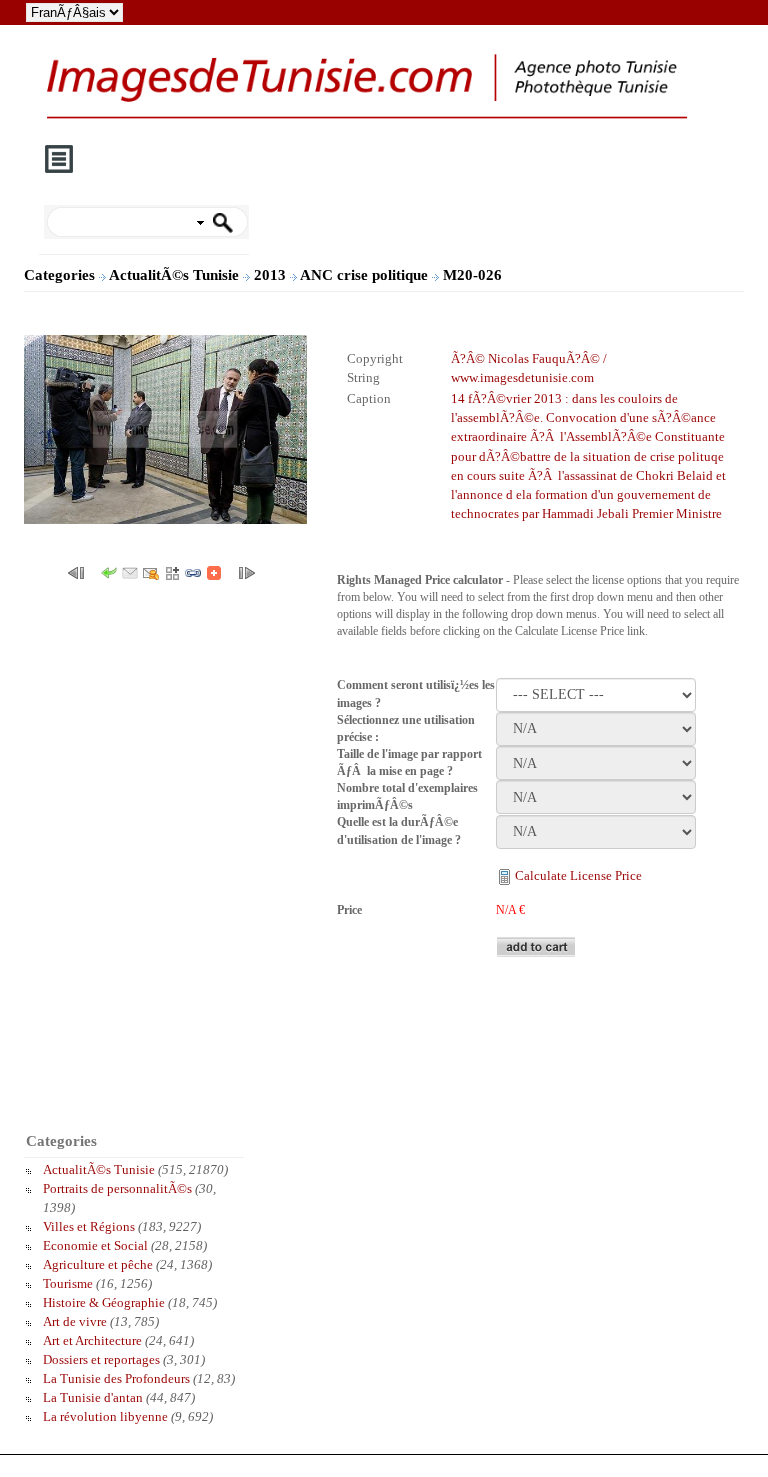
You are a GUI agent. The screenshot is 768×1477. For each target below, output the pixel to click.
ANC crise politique (366, 275)
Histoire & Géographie (104, 1302)
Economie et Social (95, 1245)
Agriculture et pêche (98, 1264)
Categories (59, 275)
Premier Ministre (677, 513)
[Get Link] (193, 571)
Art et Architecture (92, 1340)
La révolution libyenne (105, 1416)
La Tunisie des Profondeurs (116, 1378)
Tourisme (68, 1283)
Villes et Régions (89, 1226)
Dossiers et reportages (101, 1359)
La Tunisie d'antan (93, 1397)
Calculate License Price (578, 875)
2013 (272, 275)
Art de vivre (75, 1321)
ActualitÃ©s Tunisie (176, 275)
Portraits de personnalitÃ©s (117, 1188)
